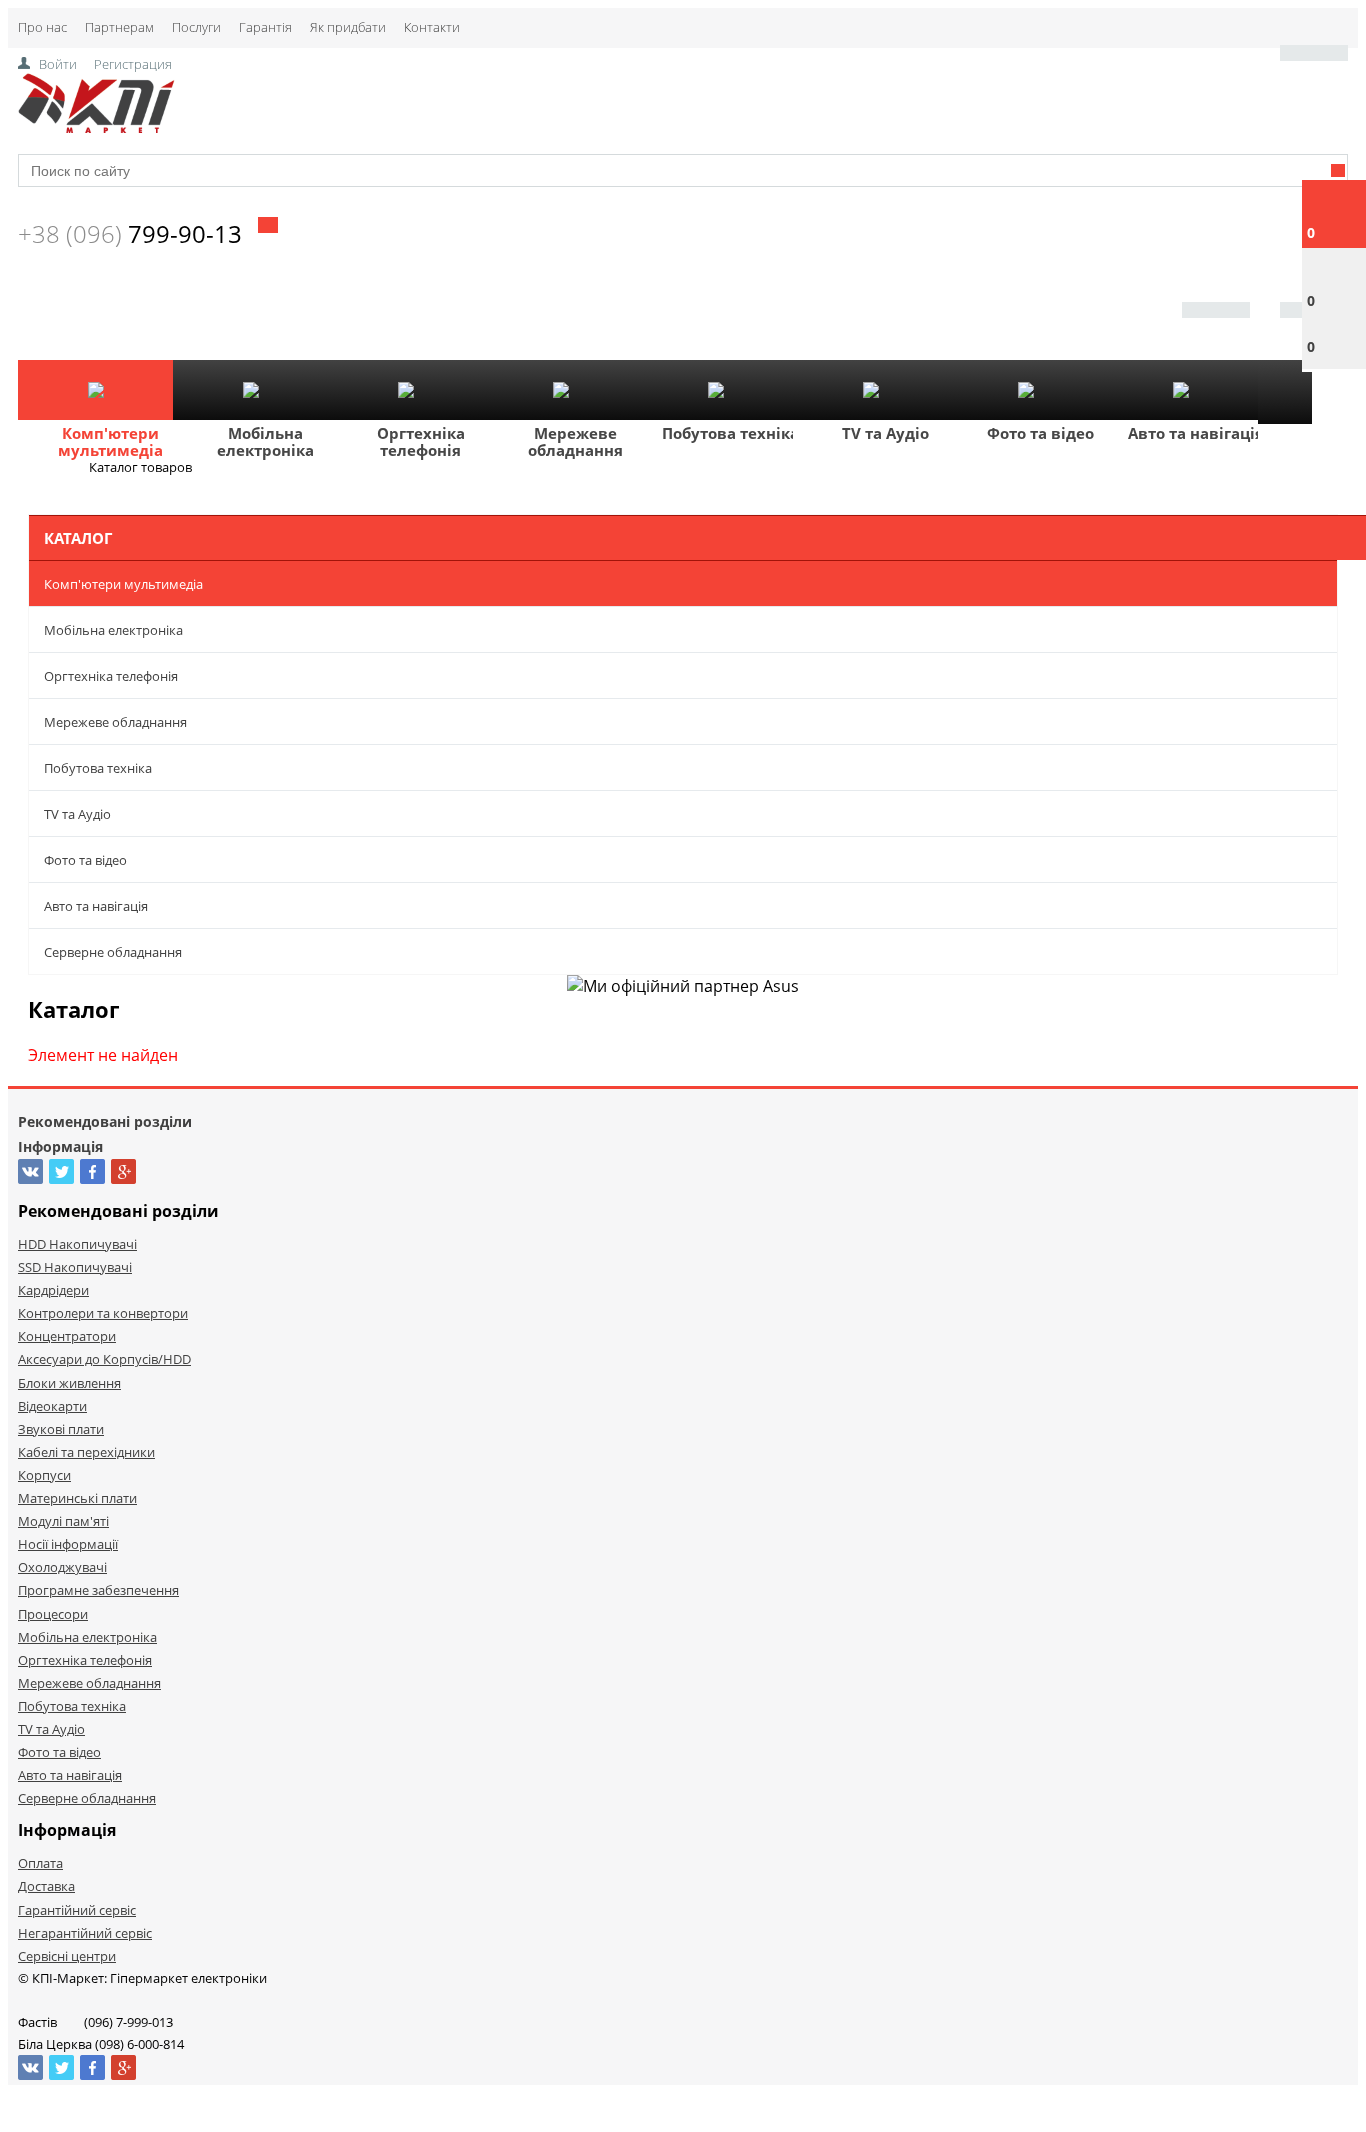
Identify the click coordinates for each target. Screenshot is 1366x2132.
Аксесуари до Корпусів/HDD (104, 1359)
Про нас (42, 27)
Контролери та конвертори (103, 1313)
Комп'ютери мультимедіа (110, 441)
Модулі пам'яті (63, 1521)
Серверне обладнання (113, 952)
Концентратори (67, 1336)
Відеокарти (52, 1406)
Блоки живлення (69, 1383)
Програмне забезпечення (98, 1590)
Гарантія (265, 27)
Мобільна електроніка (265, 441)
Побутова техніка (730, 433)
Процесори (53, 1614)
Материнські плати (77, 1498)
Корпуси (44, 1475)
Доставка (46, 1886)
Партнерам (119, 27)
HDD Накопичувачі (77, 1244)
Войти (58, 64)
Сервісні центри (67, 1956)
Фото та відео (1040, 433)
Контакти (432, 27)
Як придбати (348, 27)
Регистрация (133, 64)
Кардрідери (53, 1290)
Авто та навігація (1196, 433)
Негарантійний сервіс (85, 1933)
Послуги (196, 27)
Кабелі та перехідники (86, 1452)
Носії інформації (68, 1544)
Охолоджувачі (62, 1567)
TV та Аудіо (885, 433)
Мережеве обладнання (575, 441)
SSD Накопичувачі (75, 1267)
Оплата (40, 1863)
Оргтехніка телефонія (421, 441)
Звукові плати (61, 1429)
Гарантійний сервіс (77, 1910)
